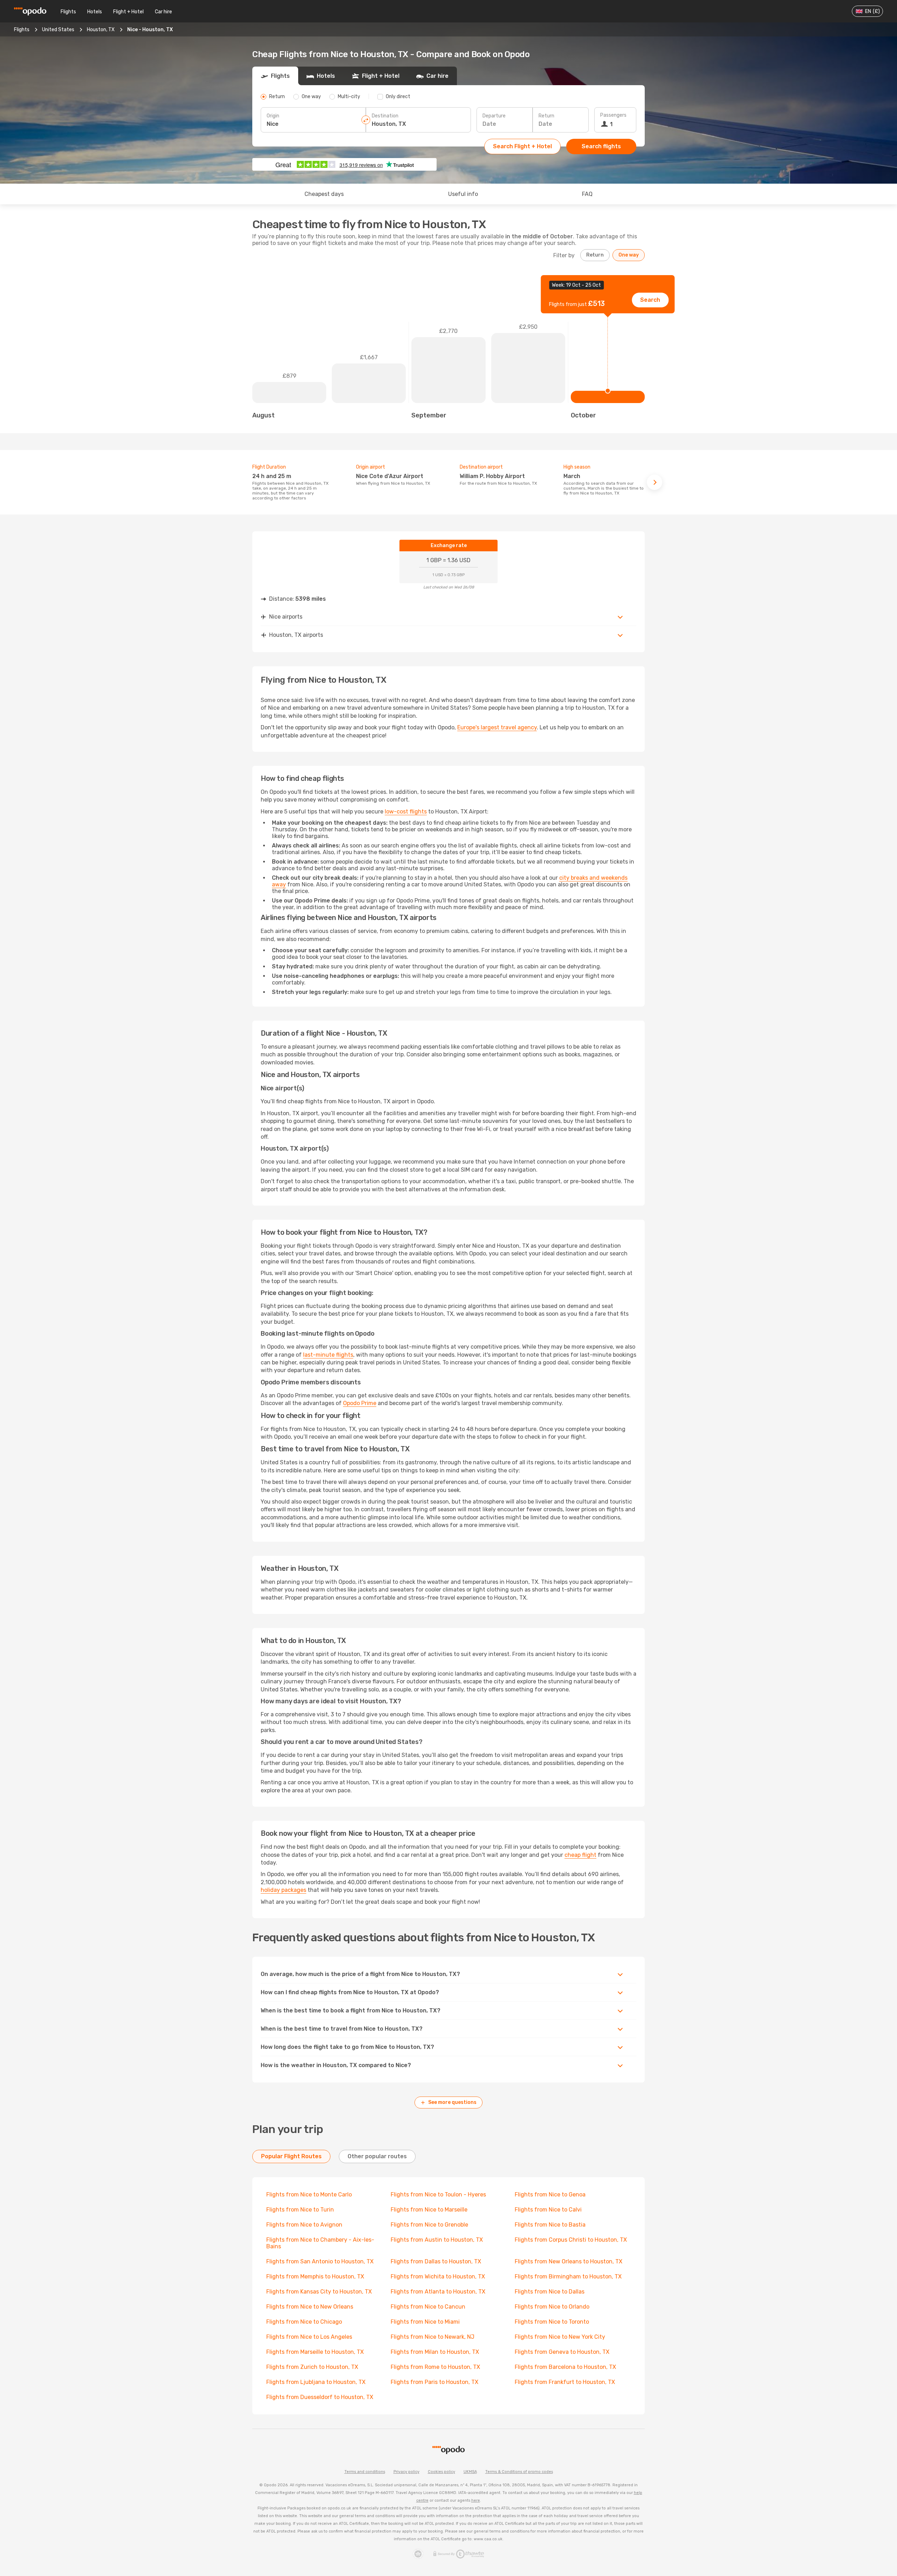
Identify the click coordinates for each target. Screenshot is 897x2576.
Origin (273, 116)
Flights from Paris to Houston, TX (434, 2382)
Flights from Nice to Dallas (550, 2292)
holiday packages (283, 1890)
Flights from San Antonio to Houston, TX (320, 2261)
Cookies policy (441, 2472)
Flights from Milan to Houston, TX (435, 2352)
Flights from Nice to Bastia (550, 2225)
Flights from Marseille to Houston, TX (315, 2352)
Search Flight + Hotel (522, 146)
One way (629, 255)
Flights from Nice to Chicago (304, 2322)
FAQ (587, 194)
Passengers (613, 115)
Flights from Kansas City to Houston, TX (319, 2292)
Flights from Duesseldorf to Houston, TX (320, 2397)
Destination (385, 116)
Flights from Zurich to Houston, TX (312, 2367)
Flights (68, 12)
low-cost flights (406, 812)
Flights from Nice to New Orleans (310, 2307)
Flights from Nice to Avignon (304, 2225)
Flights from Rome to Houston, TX (435, 2367)
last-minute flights (328, 1355)
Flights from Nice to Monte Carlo (309, 2195)
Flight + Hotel (128, 12)
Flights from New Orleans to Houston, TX (569, 2261)
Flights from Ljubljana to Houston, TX (316, 2382)
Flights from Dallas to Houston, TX (436, 2261)
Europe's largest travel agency (497, 727)
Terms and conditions (365, 2472)
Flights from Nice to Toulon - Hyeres (438, 2195)
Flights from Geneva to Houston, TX (562, 2352)
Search (650, 300)
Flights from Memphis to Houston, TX (315, 2277)
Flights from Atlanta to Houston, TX (438, 2292)
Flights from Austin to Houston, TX (437, 2240)
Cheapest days (324, 194)
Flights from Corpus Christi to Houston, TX (571, 2240)
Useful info (463, 194)
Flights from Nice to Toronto (552, 2322)
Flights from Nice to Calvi (548, 2210)
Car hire (163, 12)
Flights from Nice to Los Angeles (309, 2337)
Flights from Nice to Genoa (550, 2195)
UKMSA (470, 2472)
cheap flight (580, 1855)
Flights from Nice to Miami (425, 2322)
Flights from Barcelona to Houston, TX (565, 2367)
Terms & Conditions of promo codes (519, 2472)
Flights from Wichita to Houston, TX (438, 2277)
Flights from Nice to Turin (300, 2210)
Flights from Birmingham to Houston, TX (568, 2277)
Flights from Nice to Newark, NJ (433, 2337)
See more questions (452, 2102)
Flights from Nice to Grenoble (429, 2225)
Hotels (95, 12)
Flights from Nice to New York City (560, 2337)
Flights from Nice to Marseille (429, 2210)
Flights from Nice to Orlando (552, 2307)
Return (546, 116)
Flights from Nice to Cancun (428, 2307)
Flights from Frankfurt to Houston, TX (565, 2382)
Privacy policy (406, 2472)
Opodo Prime (360, 1403)
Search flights (601, 146)
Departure (494, 116)
